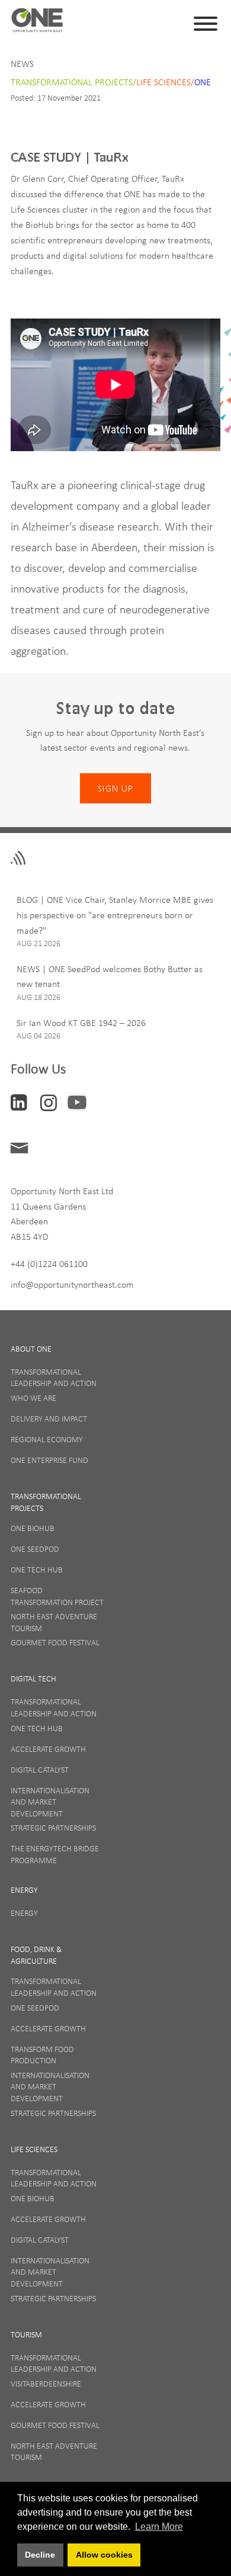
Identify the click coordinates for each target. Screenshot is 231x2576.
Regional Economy (47, 1439)
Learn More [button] (159, 2527)
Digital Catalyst (40, 1770)
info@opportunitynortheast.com (72, 1284)
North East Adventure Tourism (54, 1622)
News (22, 63)
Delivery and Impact (49, 1419)
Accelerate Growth (48, 1749)
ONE (203, 82)
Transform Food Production (42, 2055)
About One (31, 1349)
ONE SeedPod (35, 1549)
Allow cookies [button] (104, 2555)
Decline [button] (40, 2555)
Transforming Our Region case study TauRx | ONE (37, 24)
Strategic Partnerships (53, 1828)
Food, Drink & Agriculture (36, 1955)
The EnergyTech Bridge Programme (55, 1854)
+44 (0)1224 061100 (49, 1263)
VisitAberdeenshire (46, 2384)
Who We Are (33, 1398)
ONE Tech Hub (37, 1570)
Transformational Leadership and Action (54, 1378)
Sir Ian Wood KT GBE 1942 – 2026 (81, 1022)
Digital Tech (33, 1678)
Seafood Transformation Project (57, 1596)
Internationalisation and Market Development (50, 1802)
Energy (24, 1890)
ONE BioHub (33, 1528)
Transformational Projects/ (73, 82)
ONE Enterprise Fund (49, 1460)
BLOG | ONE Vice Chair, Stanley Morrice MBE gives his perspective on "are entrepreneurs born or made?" (115, 914)
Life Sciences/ (165, 82)
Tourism (26, 2334)
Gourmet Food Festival (55, 1642)
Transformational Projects (46, 1502)
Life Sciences (34, 2149)
